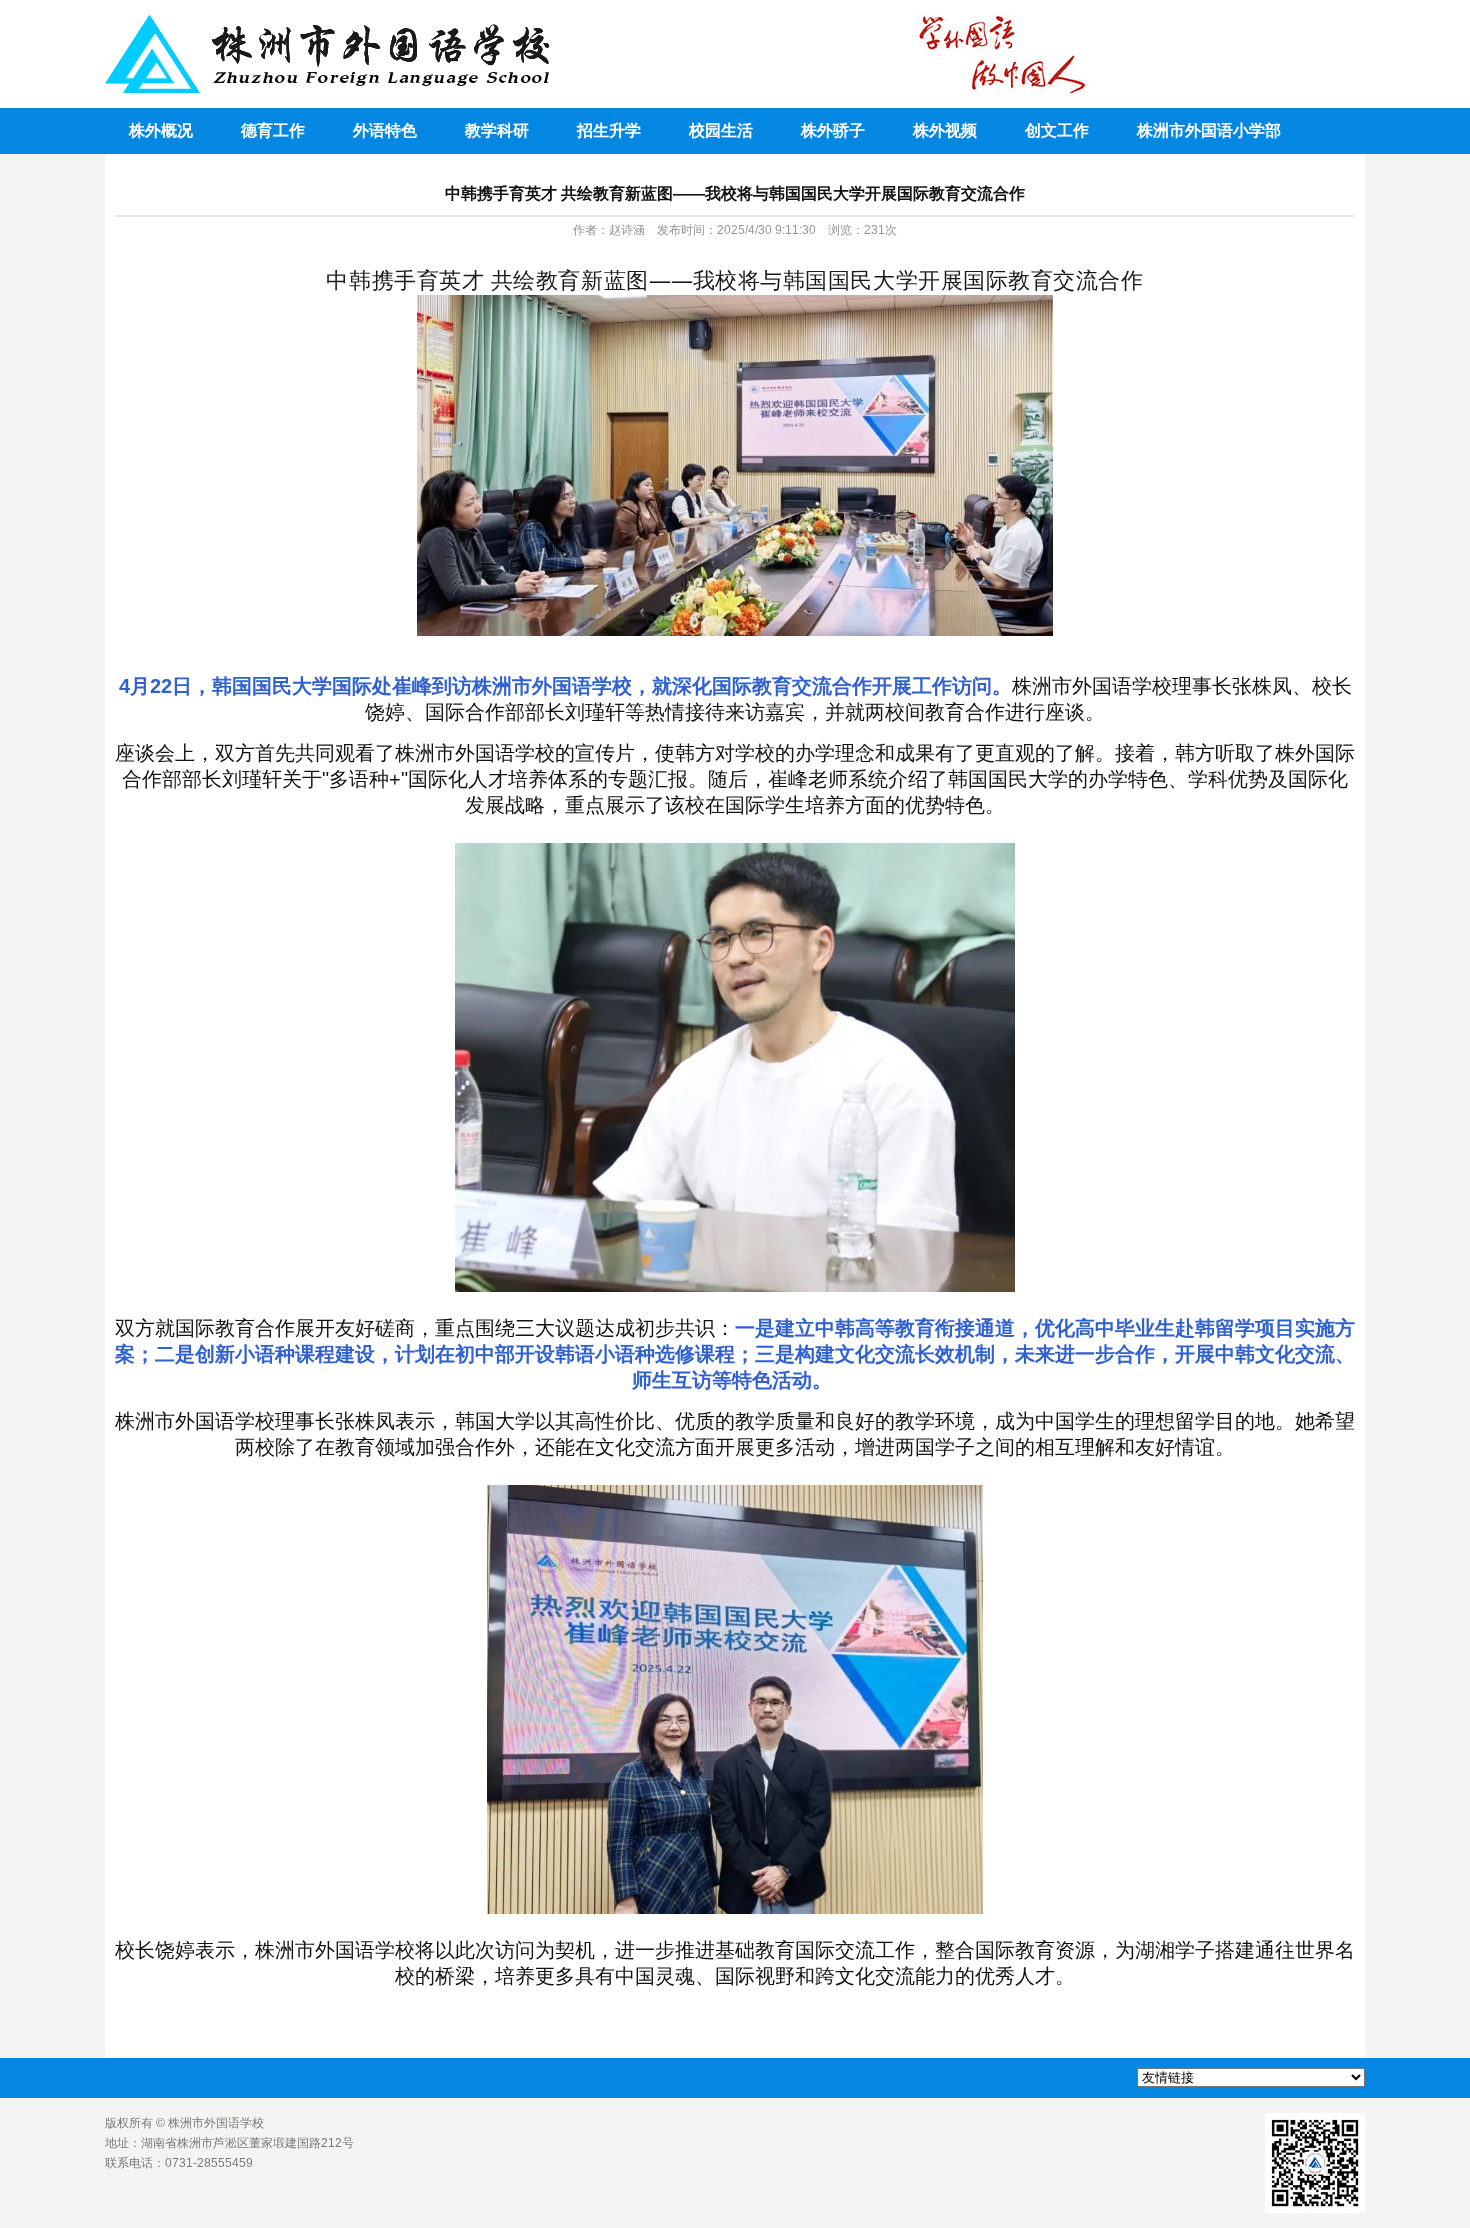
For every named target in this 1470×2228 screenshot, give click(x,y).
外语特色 (385, 130)
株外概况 (161, 130)
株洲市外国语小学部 (1209, 130)
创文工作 (1057, 130)
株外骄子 (833, 130)
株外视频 (945, 130)
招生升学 (609, 130)
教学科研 (497, 130)
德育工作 (273, 130)
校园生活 (721, 130)
